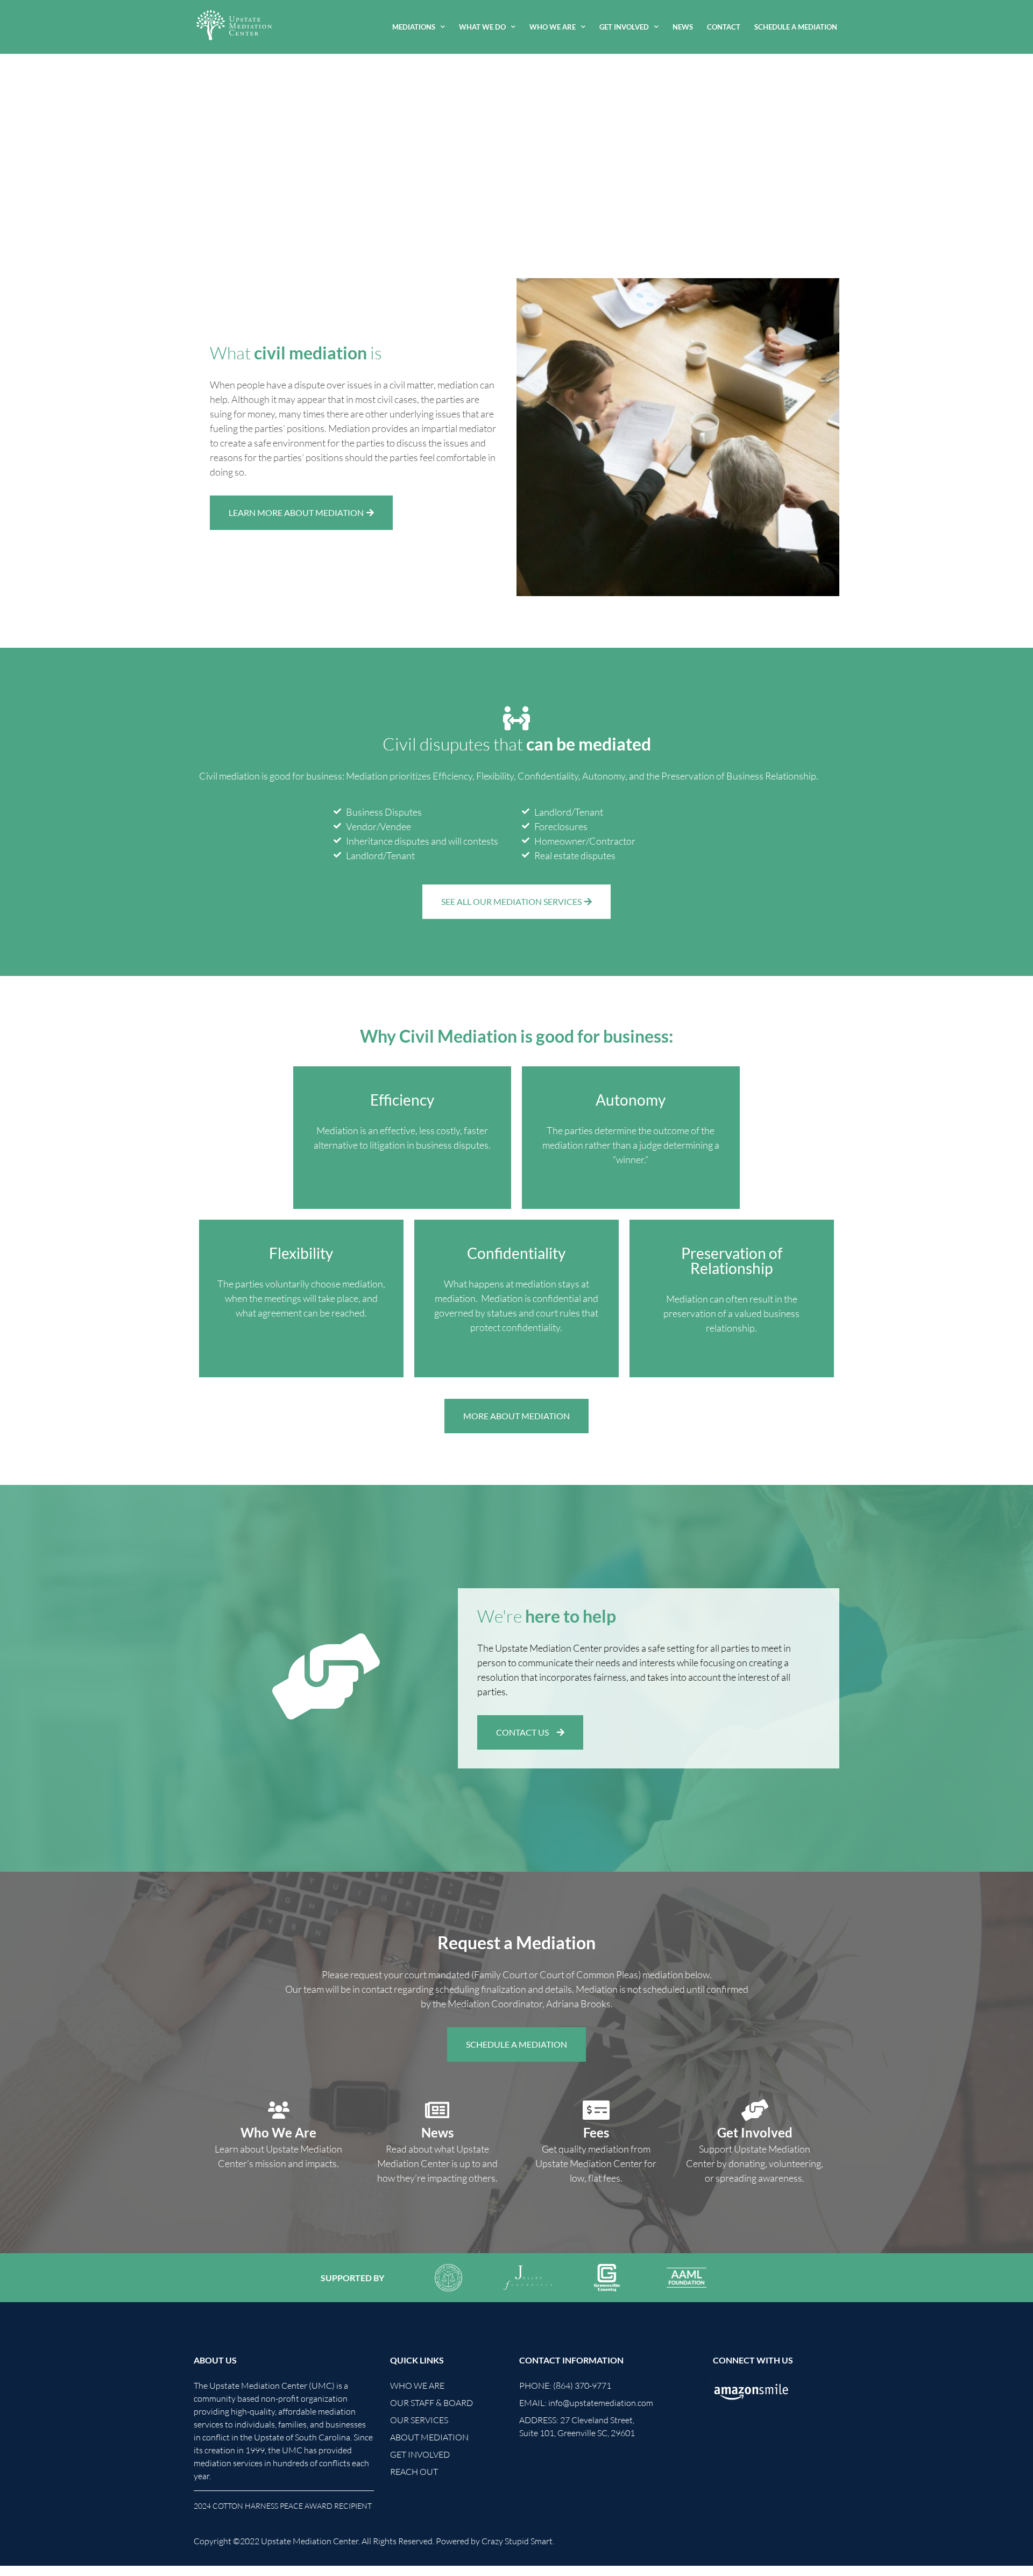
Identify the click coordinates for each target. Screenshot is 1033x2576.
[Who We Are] (279, 2110)
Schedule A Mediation (796, 27)
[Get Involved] (755, 2110)
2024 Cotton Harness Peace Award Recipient (283, 2506)
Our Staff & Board (431, 2403)
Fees (596, 2132)
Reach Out (414, 2472)
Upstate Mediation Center (310, 2541)
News (683, 27)
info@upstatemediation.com (601, 2403)
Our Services (419, 2420)
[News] (437, 2110)
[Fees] (596, 2110)
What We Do (482, 27)
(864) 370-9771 (582, 2386)
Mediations (414, 27)
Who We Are (553, 27)
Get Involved (624, 27)
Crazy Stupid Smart (517, 2541)
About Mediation (429, 2437)
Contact (724, 27)
